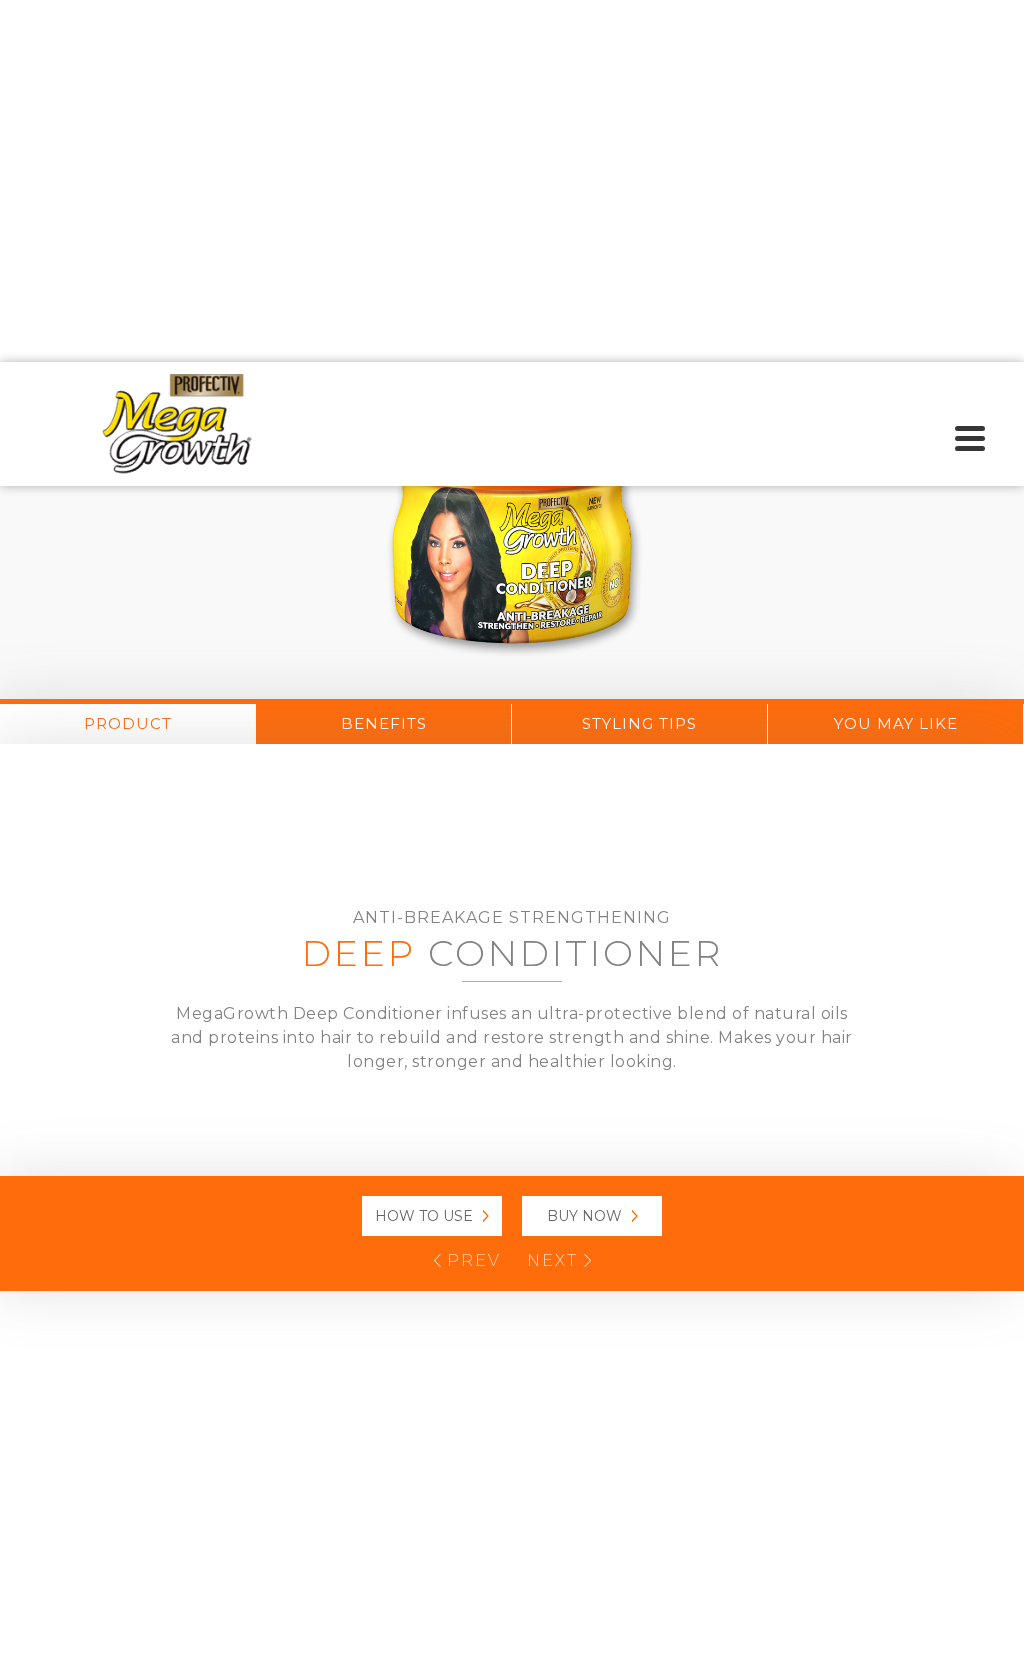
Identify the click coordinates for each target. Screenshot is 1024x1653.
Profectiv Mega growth (177, 424)
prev (471, 1260)
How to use (424, 1216)
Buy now (584, 1216)
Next (555, 1260)
